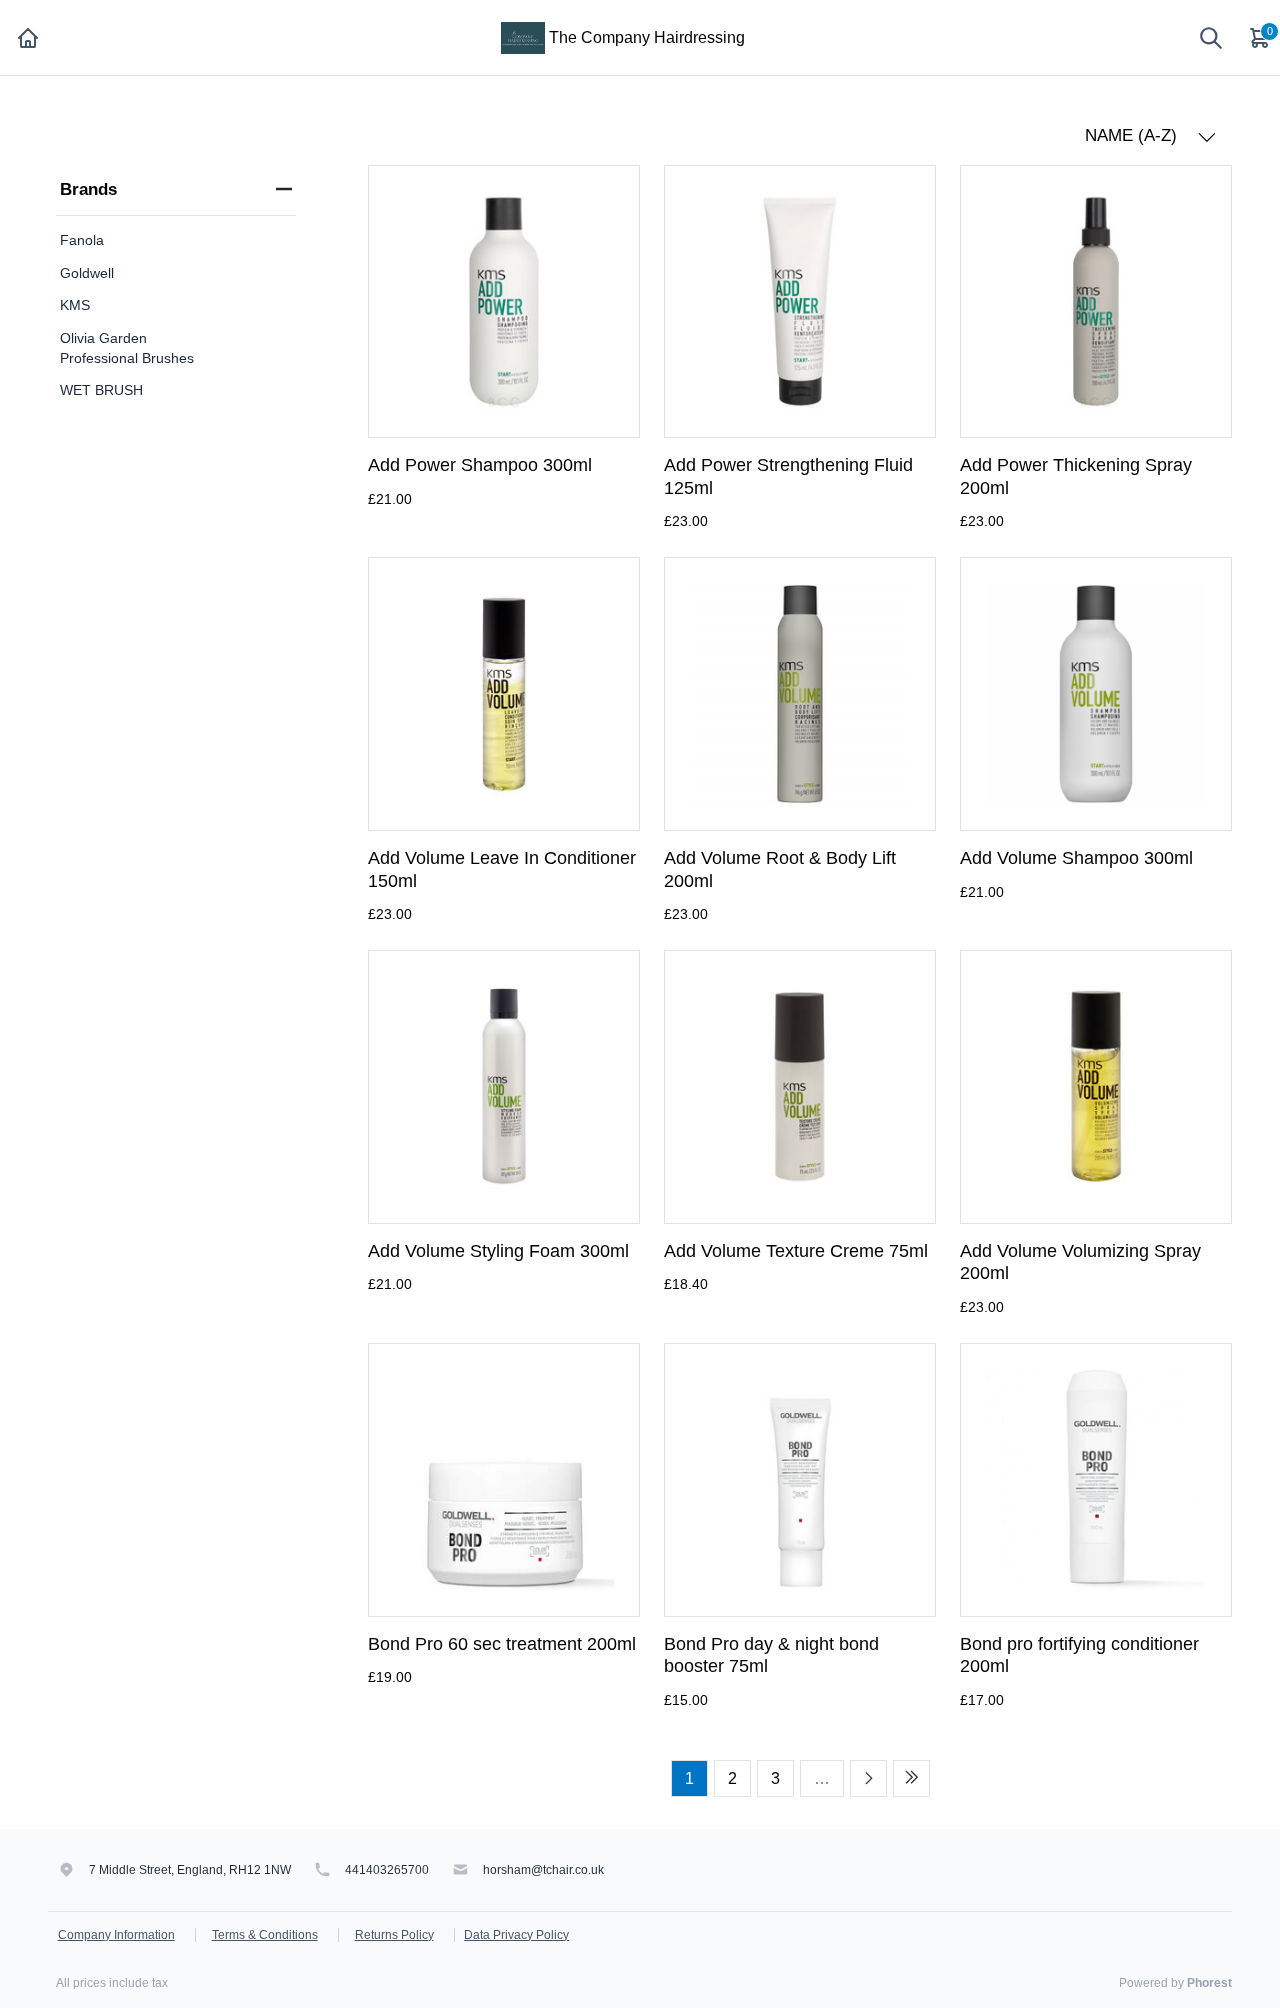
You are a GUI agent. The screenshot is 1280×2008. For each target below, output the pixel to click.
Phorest (1209, 1983)
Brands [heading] (88, 189)
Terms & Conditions (265, 1935)
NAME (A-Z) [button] (1133, 135)
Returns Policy (394, 1935)
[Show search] (1211, 38)
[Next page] (868, 1778)
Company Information (116, 1935)
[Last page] (911, 1778)
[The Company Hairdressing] (523, 36)
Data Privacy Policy (516, 1935)
